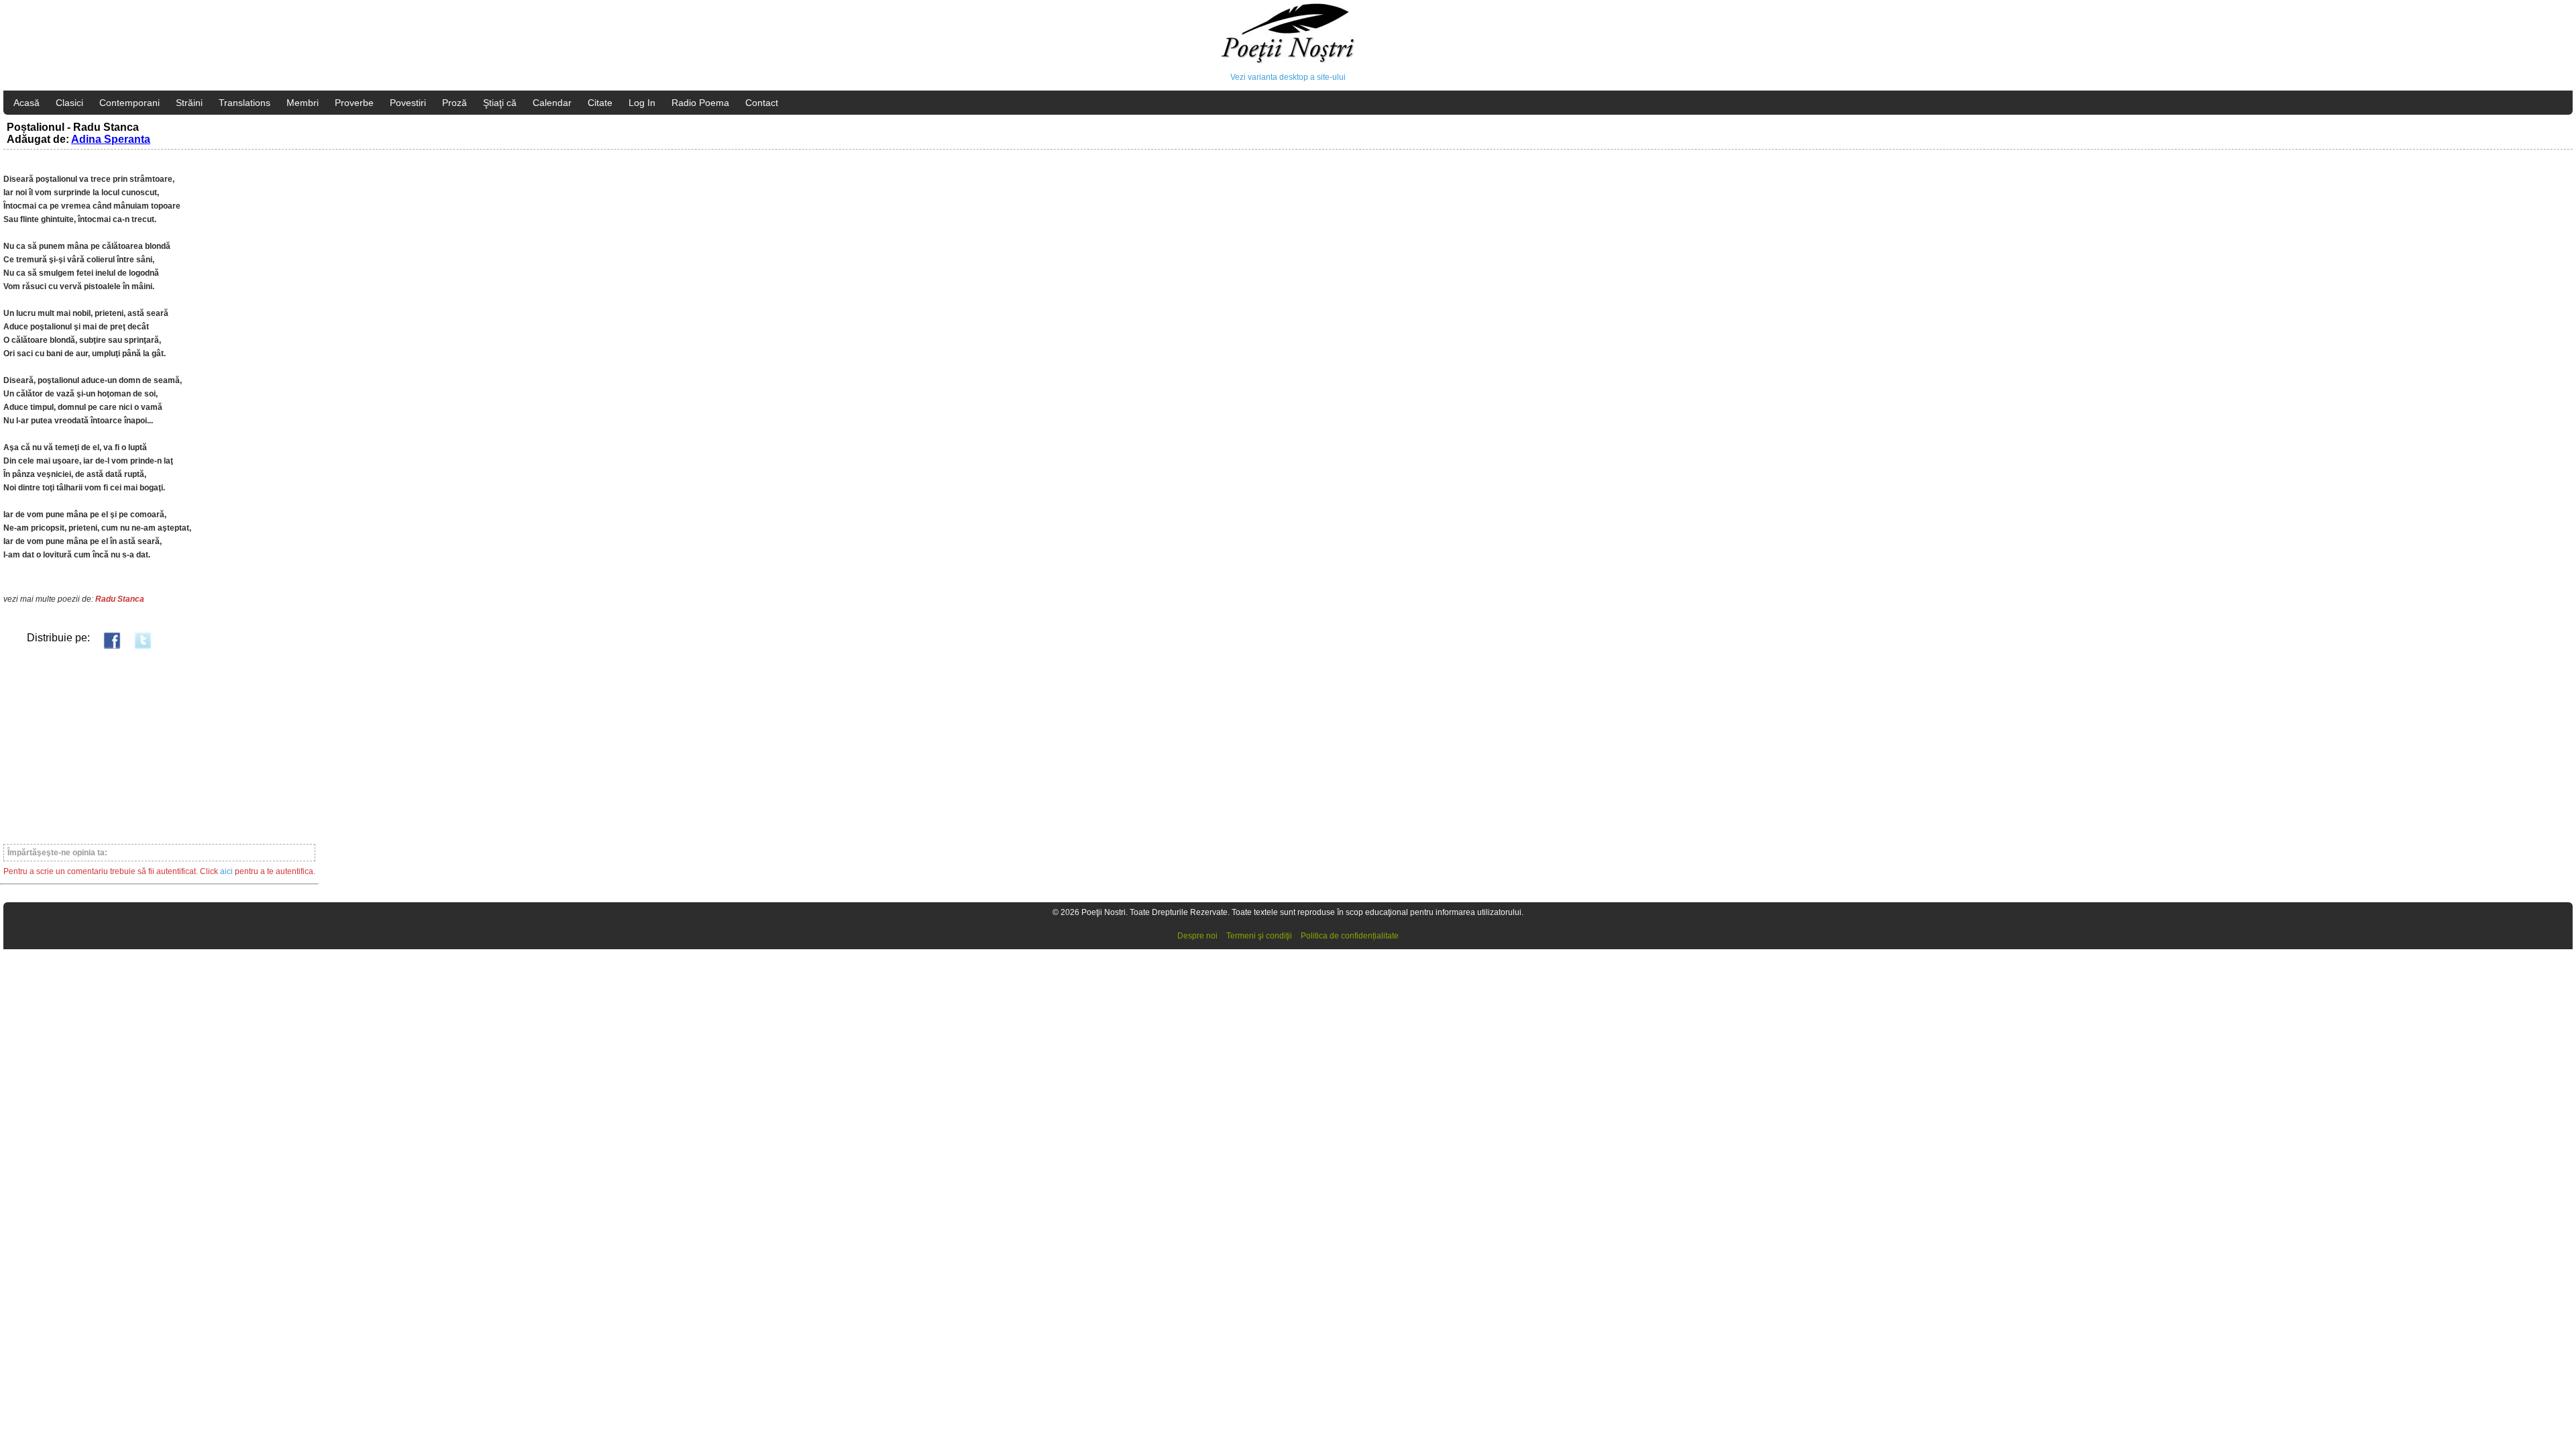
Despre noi (1197, 936)
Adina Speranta (111, 139)
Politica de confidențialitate (1350, 936)
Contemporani (129, 103)
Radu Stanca (120, 599)
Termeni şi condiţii (1259, 936)
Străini (189, 103)
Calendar (552, 103)
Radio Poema (700, 103)
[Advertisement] (159, 746)
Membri (303, 103)
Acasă (26, 103)
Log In (642, 103)
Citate (600, 103)
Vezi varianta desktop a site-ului (1288, 77)
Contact (762, 103)
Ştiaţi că (500, 103)
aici (226, 871)
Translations (245, 103)
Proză (454, 103)
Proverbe (354, 103)
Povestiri (408, 103)
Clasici (69, 103)
